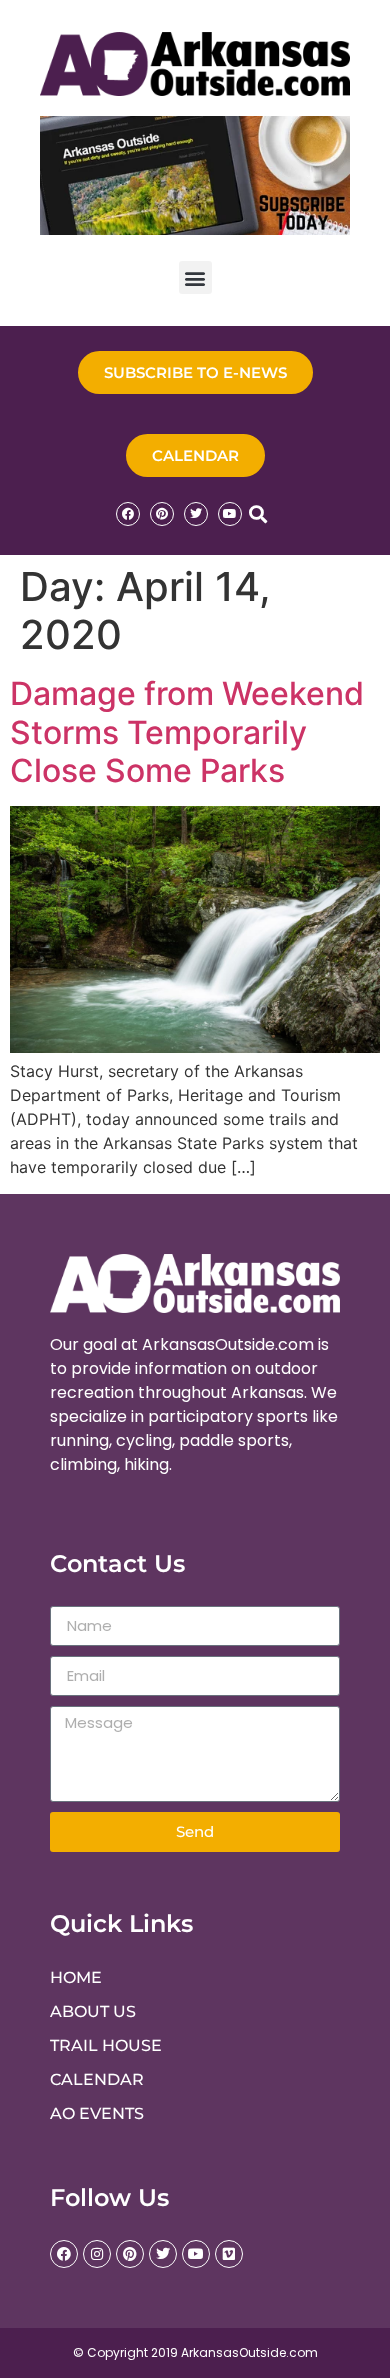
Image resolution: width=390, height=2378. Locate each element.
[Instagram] (97, 2254)
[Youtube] (230, 514)
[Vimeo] (229, 2254)
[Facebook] (128, 514)
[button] (195, 277)
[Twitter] (196, 514)
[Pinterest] (162, 514)
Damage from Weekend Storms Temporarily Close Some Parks (187, 732)
